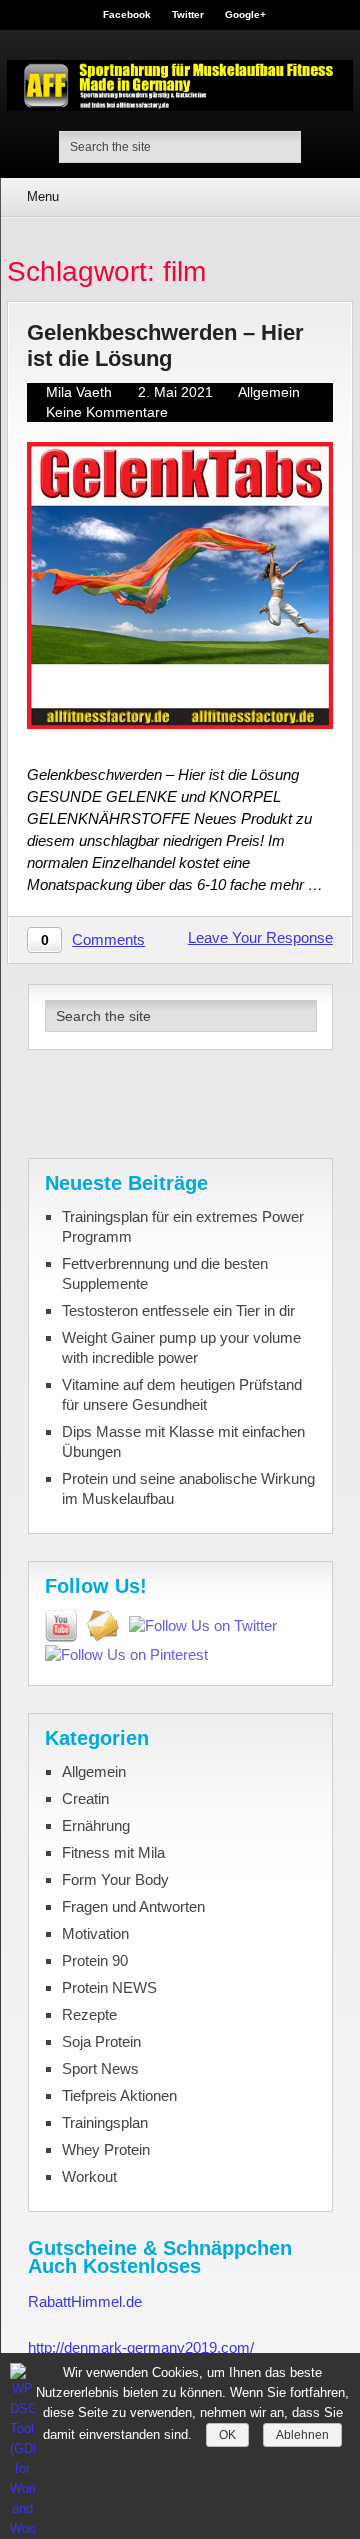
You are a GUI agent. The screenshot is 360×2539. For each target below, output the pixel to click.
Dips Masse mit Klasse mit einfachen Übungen (183, 1441)
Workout (89, 2176)
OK (227, 2435)
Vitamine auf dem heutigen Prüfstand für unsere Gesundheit (182, 1394)
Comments (108, 939)
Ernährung (96, 1825)
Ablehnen (302, 2435)
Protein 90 (95, 1960)
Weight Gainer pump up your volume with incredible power (181, 1347)
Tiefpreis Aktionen (119, 2095)
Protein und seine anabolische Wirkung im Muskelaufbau (188, 1488)
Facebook (127, 15)
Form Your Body (115, 1879)
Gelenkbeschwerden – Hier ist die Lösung (165, 345)
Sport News (100, 2068)
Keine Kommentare (107, 412)
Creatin (85, 1798)
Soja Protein (101, 2041)
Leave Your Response (260, 937)
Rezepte (89, 2014)
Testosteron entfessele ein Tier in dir (178, 1310)
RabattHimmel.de (85, 2301)
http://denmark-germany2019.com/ (141, 2347)
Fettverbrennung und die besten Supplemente (165, 1273)
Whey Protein (106, 2149)
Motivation (95, 1933)
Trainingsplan (105, 2122)
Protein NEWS (109, 1987)
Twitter (188, 15)
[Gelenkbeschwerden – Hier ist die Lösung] (180, 585)
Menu (43, 196)
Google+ (245, 15)
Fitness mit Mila (113, 1852)
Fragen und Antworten (133, 1906)
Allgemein (269, 392)
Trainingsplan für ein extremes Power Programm (183, 1226)
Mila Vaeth (79, 392)
